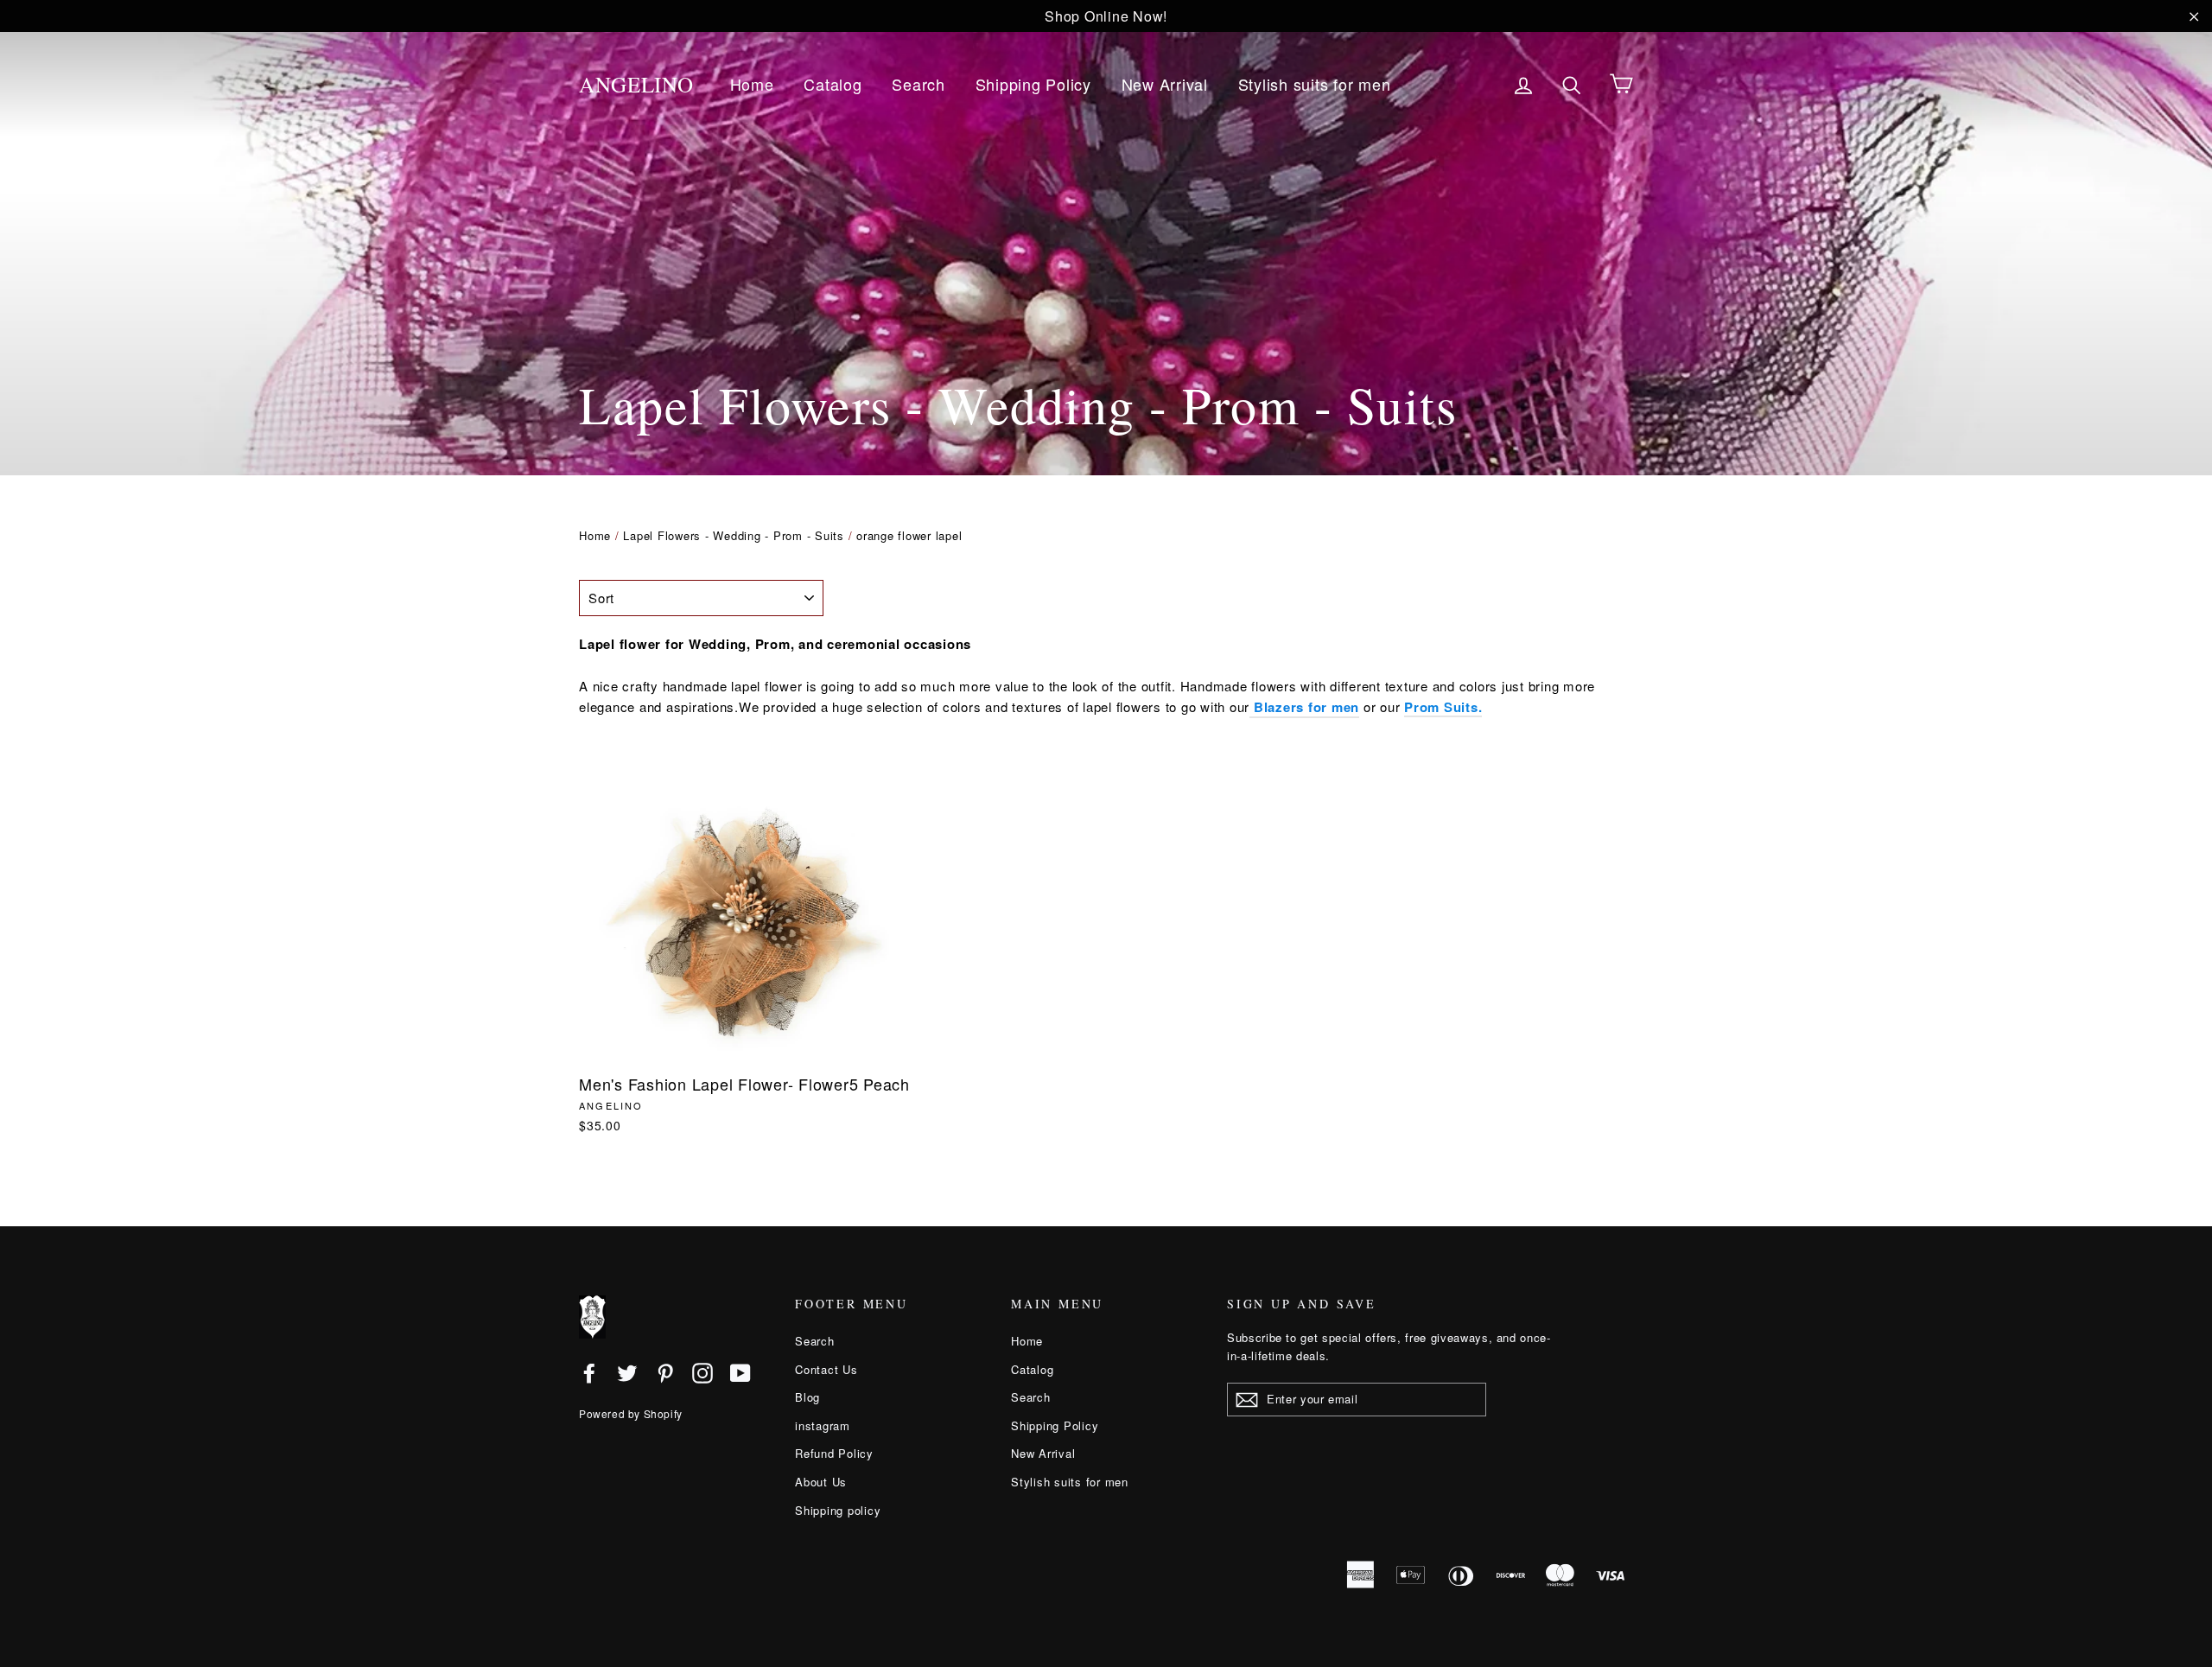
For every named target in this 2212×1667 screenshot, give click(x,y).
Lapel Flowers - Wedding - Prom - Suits (734, 535)
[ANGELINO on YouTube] (741, 1372)
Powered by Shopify (631, 1413)
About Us (821, 1482)
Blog (807, 1397)
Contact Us (826, 1369)
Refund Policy (834, 1453)
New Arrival (1165, 84)
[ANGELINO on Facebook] (589, 1372)
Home (752, 84)
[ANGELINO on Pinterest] (665, 1372)
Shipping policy (838, 1510)
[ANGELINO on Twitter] (627, 1372)
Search (918, 84)
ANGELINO (636, 84)
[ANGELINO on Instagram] (702, 1372)
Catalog (833, 84)
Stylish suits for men (1315, 84)
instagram (823, 1425)
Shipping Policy (1033, 84)
